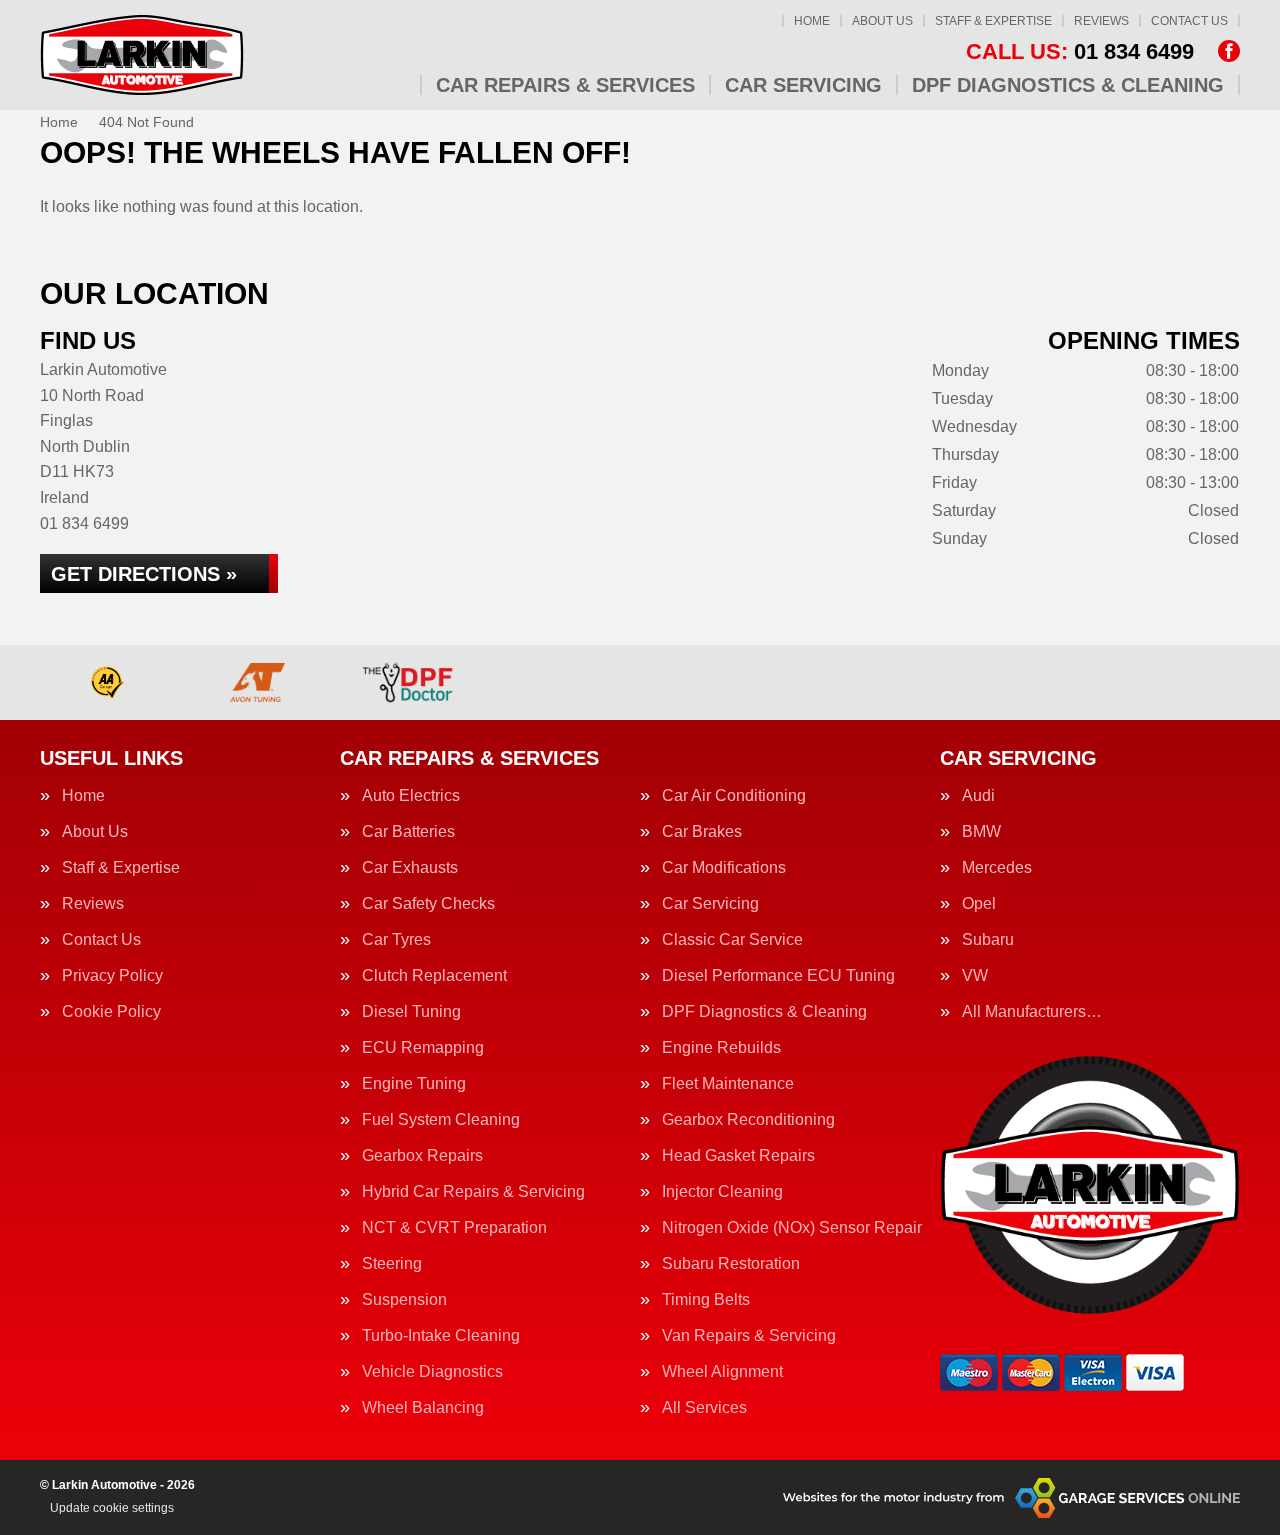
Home (812, 21)
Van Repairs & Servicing (749, 1336)
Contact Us (1189, 21)
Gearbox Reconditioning (748, 1120)
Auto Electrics (411, 796)
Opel (979, 904)
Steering (392, 1264)
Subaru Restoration (731, 1264)
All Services (704, 1408)
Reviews (1101, 21)
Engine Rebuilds (721, 1048)
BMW (981, 832)
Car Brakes (702, 832)
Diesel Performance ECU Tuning (778, 976)
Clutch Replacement (434, 976)
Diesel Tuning (411, 1012)
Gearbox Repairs (422, 1156)
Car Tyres (396, 940)
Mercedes (997, 868)
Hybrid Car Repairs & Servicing (473, 1192)
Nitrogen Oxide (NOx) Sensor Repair (792, 1228)
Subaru (988, 940)
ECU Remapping (423, 1048)
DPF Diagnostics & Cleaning (1068, 85)
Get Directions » (144, 574)
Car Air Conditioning (734, 796)
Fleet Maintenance (728, 1084)
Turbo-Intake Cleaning (441, 1336)
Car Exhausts (410, 868)
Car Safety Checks (428, 904)
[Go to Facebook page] (1229, 51)
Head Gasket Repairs (738, 1156)
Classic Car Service (732, 940)
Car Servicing (803, 85)
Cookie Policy (111, 1012)
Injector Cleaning (722, 1192)
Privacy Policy (112, 976)
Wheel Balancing (423, 1408)
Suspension (404, 1300)
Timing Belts (706, 1300)
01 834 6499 (1080, 52)
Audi (978, 796)
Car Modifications (724, 868)
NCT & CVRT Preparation (454, 1228)
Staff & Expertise (993, 21)
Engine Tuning (414, 1084)
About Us (882, 21)
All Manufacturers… (1032, 1012)
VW (975, 976)
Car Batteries (408, 832)
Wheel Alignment (722, 1372)
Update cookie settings (112, 1508)
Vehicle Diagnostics (432, 1372)
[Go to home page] (142, 55)
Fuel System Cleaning (441, 1120)
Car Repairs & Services (565, 85)
